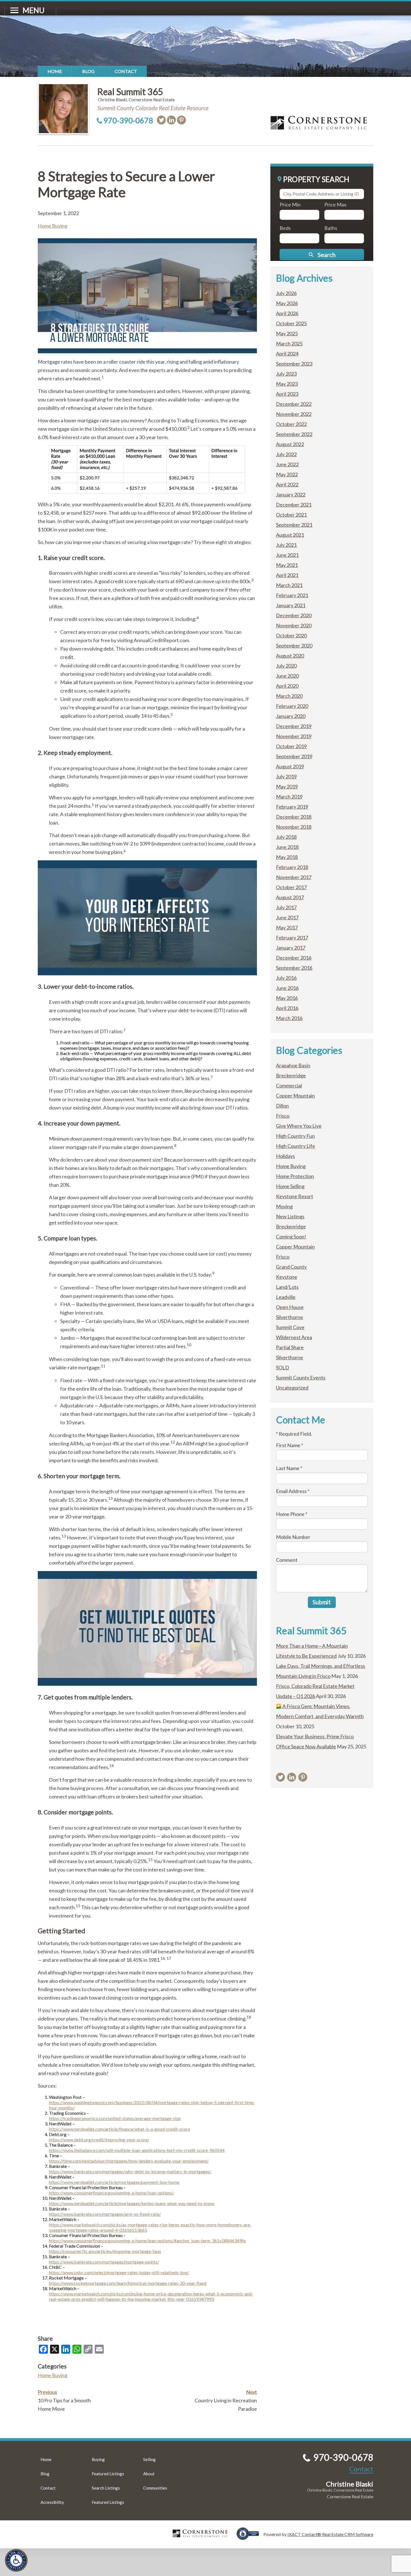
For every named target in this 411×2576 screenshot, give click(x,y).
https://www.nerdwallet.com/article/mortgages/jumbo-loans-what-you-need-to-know (132, 2203)
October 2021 (291, 515)
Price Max (335, 204)
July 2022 (286, 454)
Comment (287, 1560)
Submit (322, 1602)
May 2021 (287, 565)
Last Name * (289, 1468)
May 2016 (287, 998)
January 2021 (291, 605)
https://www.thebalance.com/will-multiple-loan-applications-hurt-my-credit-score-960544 (137, 2150)
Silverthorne (290, 1317)
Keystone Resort (295, 1196)
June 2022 (287, 464)
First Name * (290, 1445)
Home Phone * (292, 1514)
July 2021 (286, 545)
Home (55, 71)
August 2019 (290, 766)
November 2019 (294, 736)
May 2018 (287, 857)
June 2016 (287, 988)
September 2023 (294, 364)
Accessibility (52, 2502)
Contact (126, 71)
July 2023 (286, 374)
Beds (285, 228)
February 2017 (292, 938)
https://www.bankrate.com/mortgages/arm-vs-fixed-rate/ (105, 2214)
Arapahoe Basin (293, 1065)
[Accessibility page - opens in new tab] (250, 2537)
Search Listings (106, 2488)
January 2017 (291, 948)
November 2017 (294, 877)
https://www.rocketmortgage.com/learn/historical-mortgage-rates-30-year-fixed (128, 2283)
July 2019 (286, 776)
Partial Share (290, 1347)
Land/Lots (287, 1287)
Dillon (282, 1106)
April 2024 (287, 354)
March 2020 (289, 696)
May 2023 (287, 384)
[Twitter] (161, 120)
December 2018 (294, 817)
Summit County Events (301, 1378)
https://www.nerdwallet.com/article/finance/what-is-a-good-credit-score (120, 2129)
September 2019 (294, 756)
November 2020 (294, 625)
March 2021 (289, 585)
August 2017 (290, 897)
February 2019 (292, 807)
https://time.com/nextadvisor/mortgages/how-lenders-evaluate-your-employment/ (129, 2161)
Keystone (287, 1277)
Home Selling (290, 1186)
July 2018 (286, 837)
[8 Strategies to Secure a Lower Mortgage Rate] (147, 351)
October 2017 (291, 887)
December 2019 (294, 726)
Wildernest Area (294, 1337)
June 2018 (287, 847)
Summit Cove (290, 1327)
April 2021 (287, 575)
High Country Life (296, 1146)
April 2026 (287, 313)
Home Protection (295, 1176)
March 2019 (289, 797)
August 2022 (290, 444)
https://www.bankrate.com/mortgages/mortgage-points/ (104, 2262)
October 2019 (291, 746)
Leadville (286, 1297)
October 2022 (291, 424)
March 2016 (289, 1018)
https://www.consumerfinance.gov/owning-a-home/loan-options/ (111, 2193)
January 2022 (291, 495)
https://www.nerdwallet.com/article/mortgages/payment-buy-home (114, 2182)
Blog (88, 71)
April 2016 (287, 1008)
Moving (284, 1206)
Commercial (289, 1086)
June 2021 (287, 555)
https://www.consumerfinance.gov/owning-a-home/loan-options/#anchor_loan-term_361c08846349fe (147, 2241)
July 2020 (286, 666)
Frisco (283, 1116)
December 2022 (294, 404)
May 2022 (287, 474)
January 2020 (291, 716)
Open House (290, 1307)
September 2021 (294, 525)
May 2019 (287, 787)
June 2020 (287, 676)
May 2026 (287, 303)
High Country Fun (295, 1136)
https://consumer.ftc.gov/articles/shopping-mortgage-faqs (105, 2251)
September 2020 (294, 646)
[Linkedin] (171, 120)
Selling (149, 2459)
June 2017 (287, 917)
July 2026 (286, 293)
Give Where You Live (299, 1126)
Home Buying (53, 226)
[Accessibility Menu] (16, 2560)
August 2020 (290, 656)
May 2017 (287, 927)
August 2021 (290, 535)
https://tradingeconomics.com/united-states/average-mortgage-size (115, 2118)
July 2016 (286, 978)
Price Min (290, 204)
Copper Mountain (295, 1096)
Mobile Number (293, 1537)
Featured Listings (108, 2474)
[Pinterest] (181, 120)
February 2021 (292, 595)
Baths (331, 228)
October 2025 (291, 323)
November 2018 (294, 827)
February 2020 (292, 706)
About (149, 2474)
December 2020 (294, 615)
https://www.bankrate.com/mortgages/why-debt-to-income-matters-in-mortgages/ (130, 2171)
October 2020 (291, 635)
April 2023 (287, 394)
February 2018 (292, 867)
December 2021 (294, 505)
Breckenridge (291, 1075)
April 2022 (287, 484)
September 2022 (294, 434)
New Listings (290, 1216)
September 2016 (294, 968)
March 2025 (289, 343)
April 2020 (287, 686)
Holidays (285, 1156)
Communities (155, 2488)
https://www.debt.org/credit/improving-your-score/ (99, 2140)
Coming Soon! (291, 1237)
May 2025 (287, 333)
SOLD (283, 1367)
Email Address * (293, 1491)
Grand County (291, 1267)
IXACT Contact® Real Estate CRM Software (330, 2534)
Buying (98, 2459)
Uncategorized (292, 1388)
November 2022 (294, 414)
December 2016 (294, 958)
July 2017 (286, 907)
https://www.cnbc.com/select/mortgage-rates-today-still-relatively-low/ (119, 2272)
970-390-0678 (128, 120)
